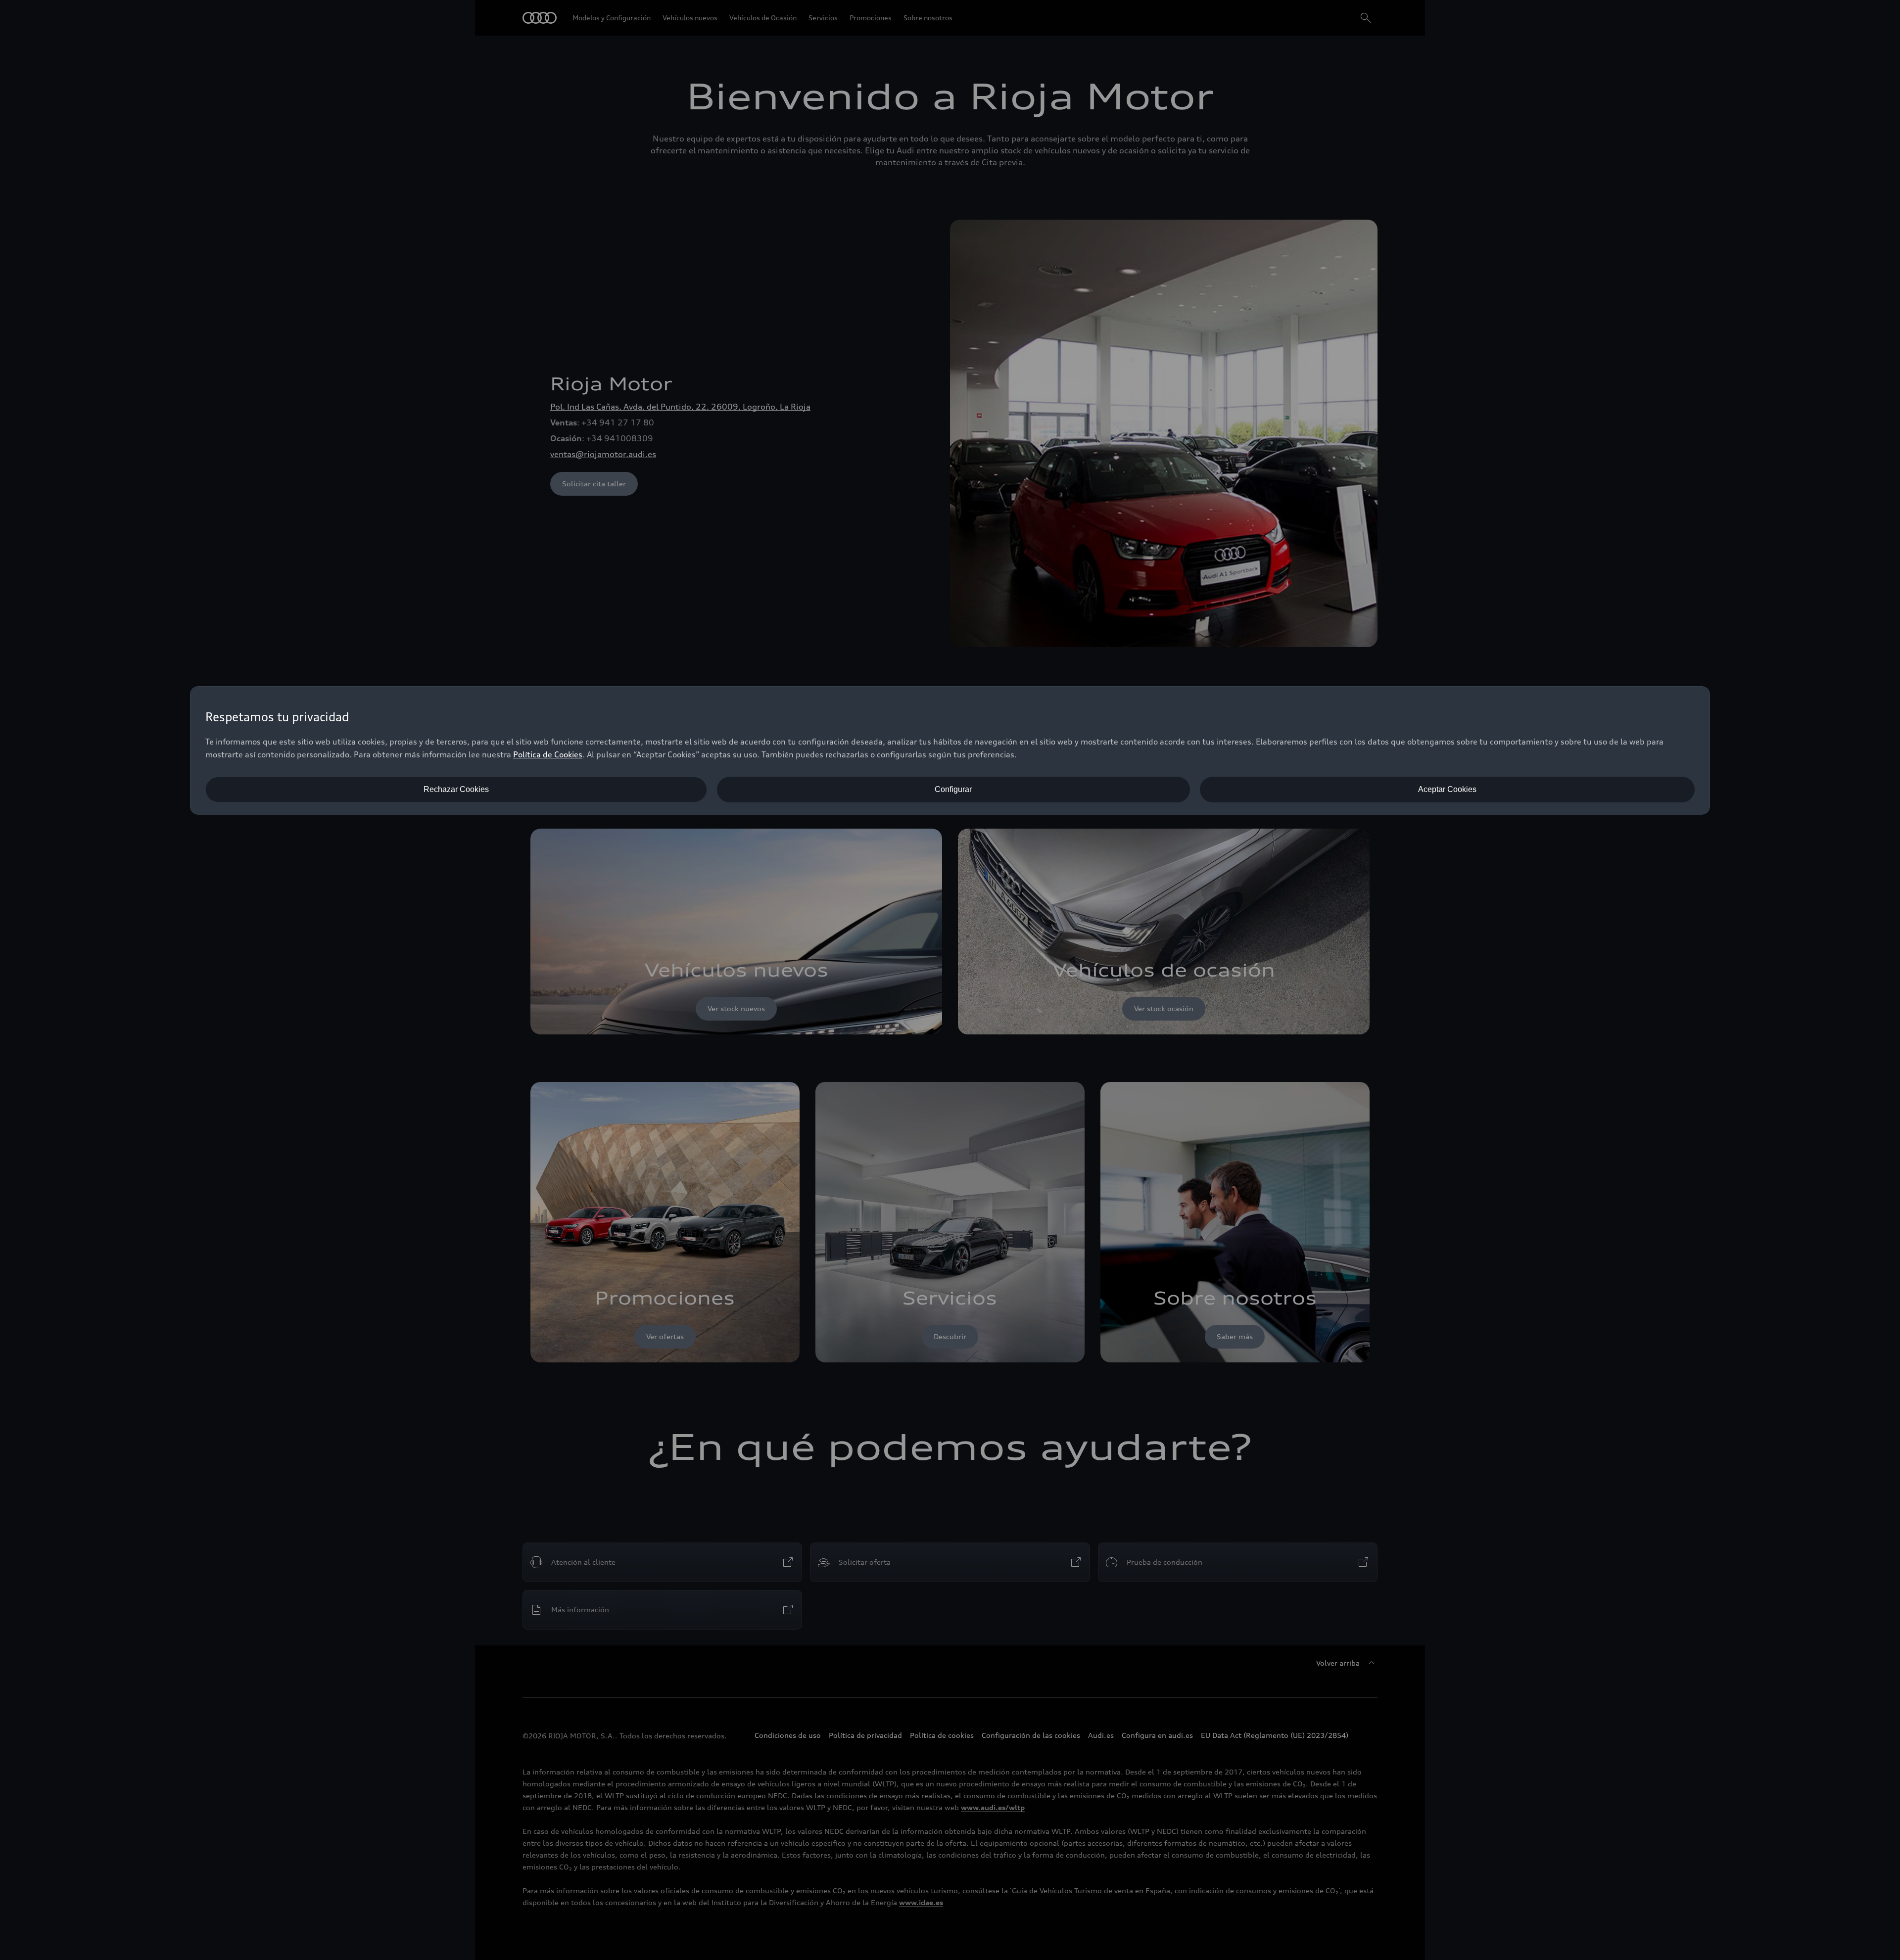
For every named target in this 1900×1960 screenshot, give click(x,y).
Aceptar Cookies (1447, 789)
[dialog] (950, 750)
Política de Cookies (548, 754)
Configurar (953, 789)
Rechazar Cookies (456, 789)
